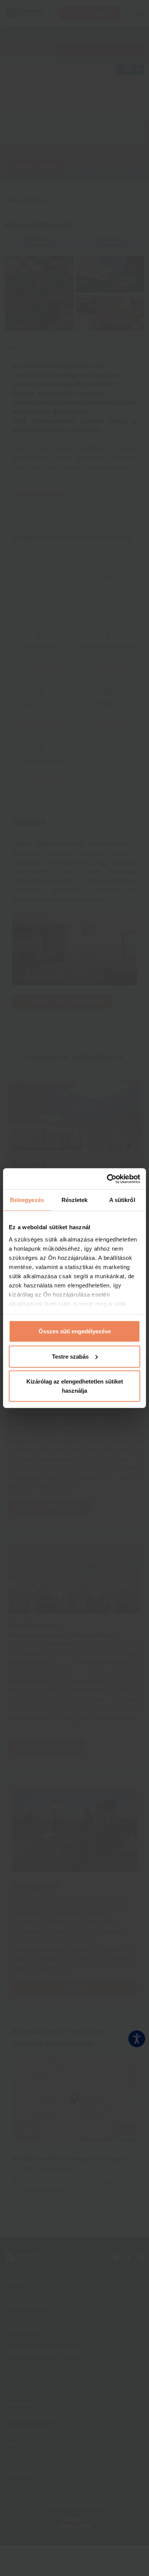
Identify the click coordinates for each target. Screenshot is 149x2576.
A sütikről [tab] (122, 1200)
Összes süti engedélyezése (75, 1331)
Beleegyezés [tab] (27, 1200)
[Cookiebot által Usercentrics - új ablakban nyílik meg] (107, 1179)
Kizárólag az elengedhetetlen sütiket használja (75, 1386)
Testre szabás (70, 1356)
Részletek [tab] (75, 1200)
